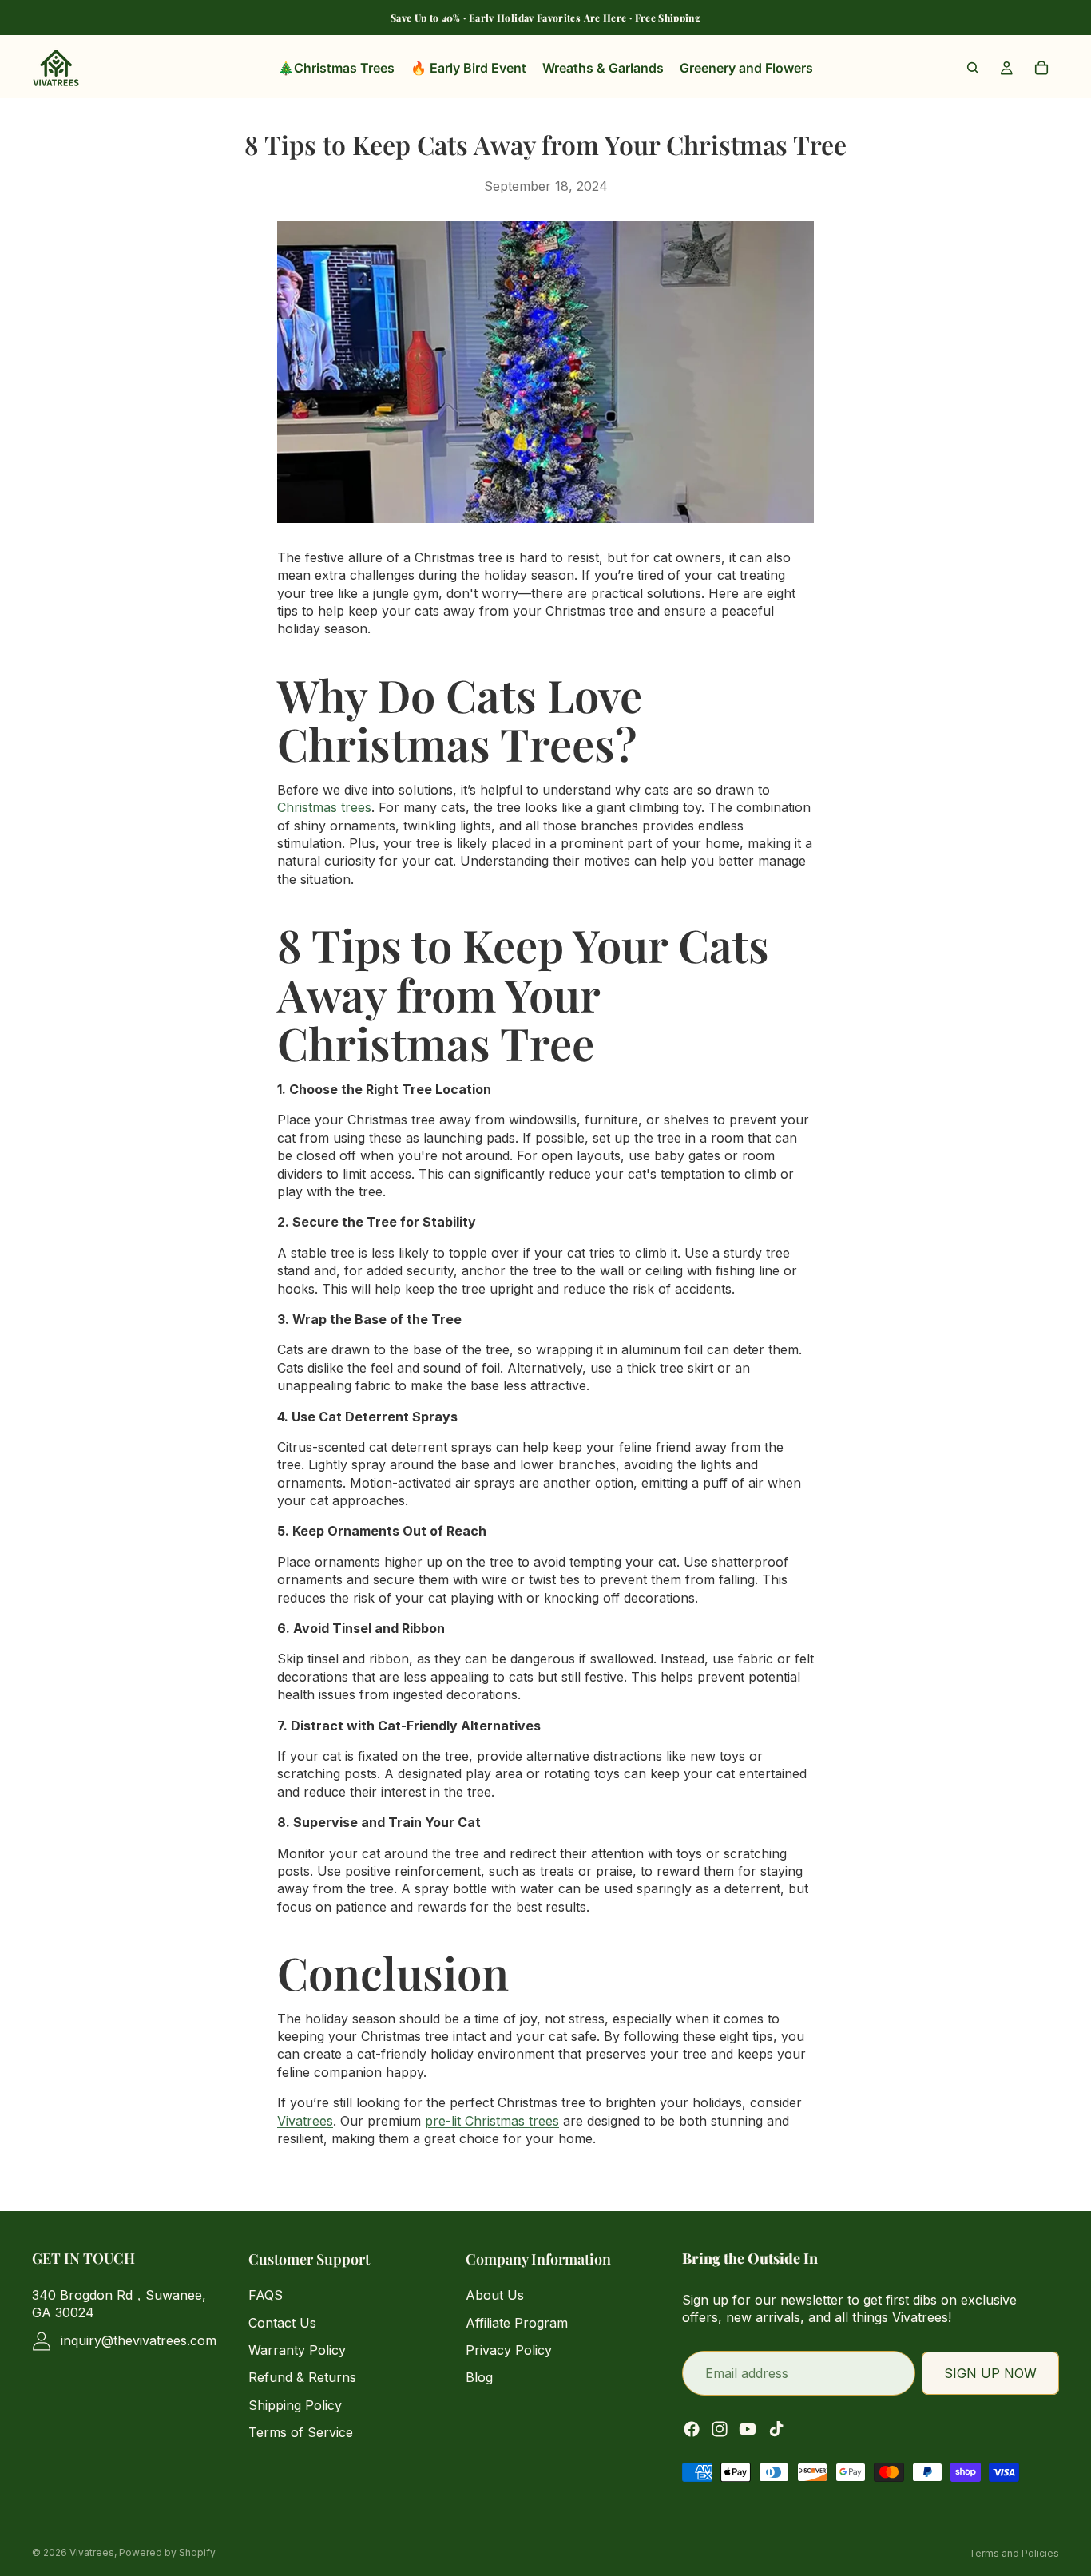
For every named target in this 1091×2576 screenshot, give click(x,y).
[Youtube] (748, 2429)
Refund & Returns (302, 2378)
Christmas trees (324, 807)
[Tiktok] (776, 2429)
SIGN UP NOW (990, 2373)
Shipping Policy (295, 2405)
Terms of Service (301, 2433)
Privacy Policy (509, 2350)
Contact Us (282, 2323)
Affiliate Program (517, 2323)
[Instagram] (720, 2429)
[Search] (973, 68)
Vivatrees (305, 2121)
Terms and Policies (1014, 2553)
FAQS (266, 2296)
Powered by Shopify (167, 2552)
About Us (495, 2296)
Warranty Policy (297, 2350)
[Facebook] (692, 2429)
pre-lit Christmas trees (492, 2121)
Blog (479, 2378)
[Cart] (1041, 68)
